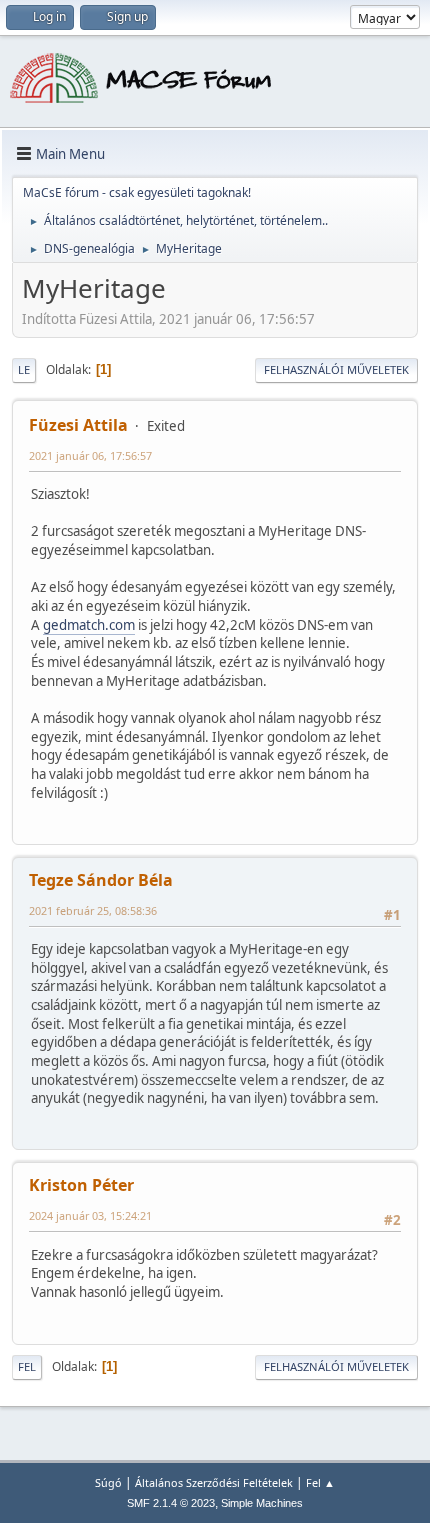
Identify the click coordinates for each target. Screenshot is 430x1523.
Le (24, 369)
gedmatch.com (89, 625)
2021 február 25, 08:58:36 (93, 910)
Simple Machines (262, 1503)
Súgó (108, 1482)
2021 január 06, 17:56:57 (90, 455)
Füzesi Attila (78, 425)
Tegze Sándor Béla (101, 880)
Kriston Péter (81, 1185)
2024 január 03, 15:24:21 (90, 1215)
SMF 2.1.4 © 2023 (171, 1503)
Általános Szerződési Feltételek (214, 1482)
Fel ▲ (320, 1482)
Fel (27, 1366)
